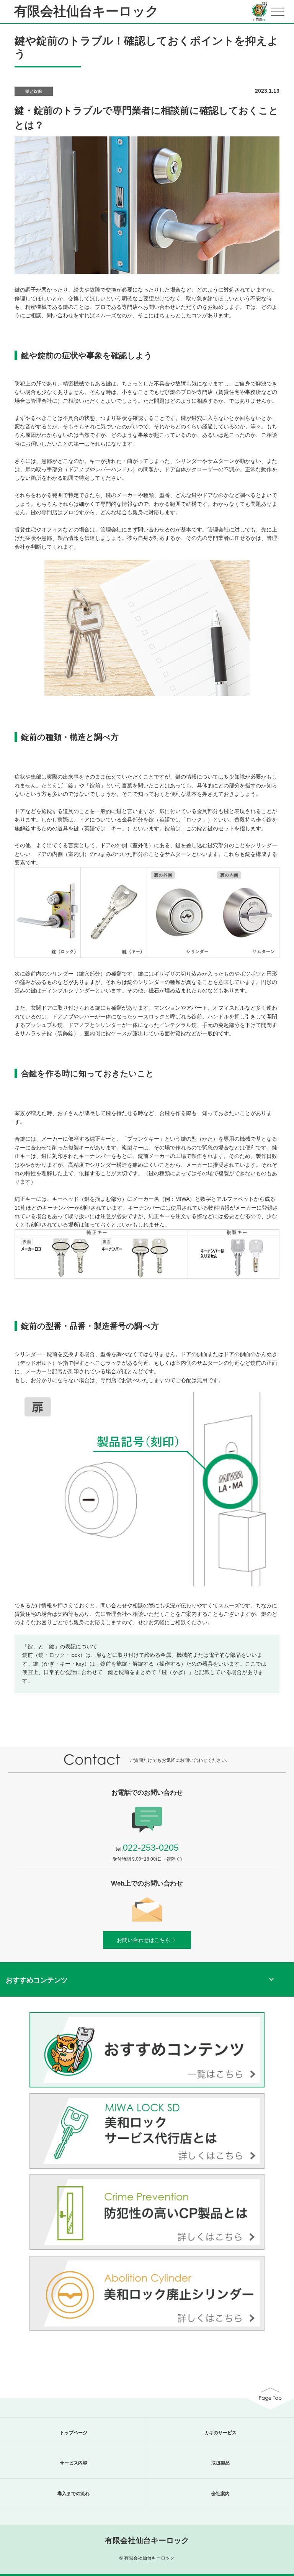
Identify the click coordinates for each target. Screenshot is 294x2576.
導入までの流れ (73, 2494)
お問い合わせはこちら (144, 1940)
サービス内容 (73, 2463)
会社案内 (220, 2494)
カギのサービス (220, 2433)
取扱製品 (220, 2463)
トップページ (73, 2433)
